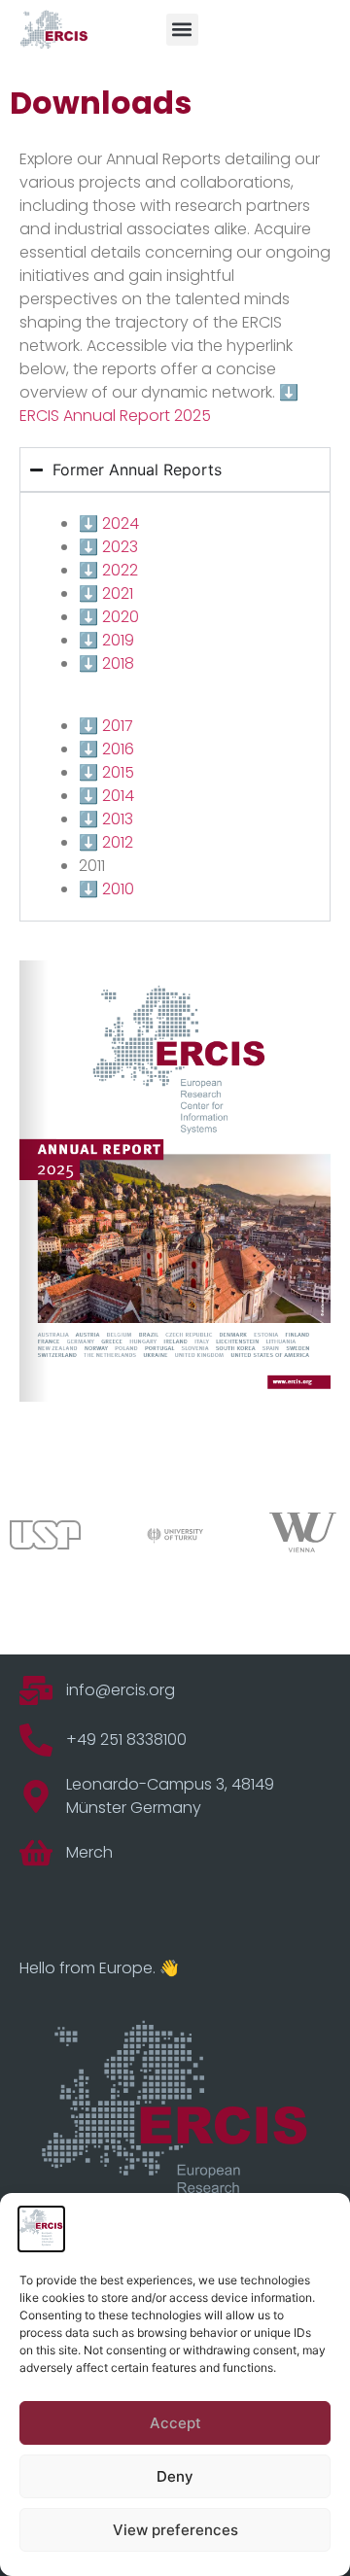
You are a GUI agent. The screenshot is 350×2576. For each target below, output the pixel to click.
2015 (118, 772)
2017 (118, 726)
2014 (118, 796)
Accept (175, 2423)
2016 (118, 749)
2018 (118, 663)
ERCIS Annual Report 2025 (115, 416)
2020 (121, 617)
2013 (118, 819)
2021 (118, 593)
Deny (175, 2476)
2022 (120, 570)
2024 (121, 523)
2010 (118, 889)
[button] (182, 30)
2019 (118, 640)
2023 (120, 547)
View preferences (175, 2530)
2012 (118, 842)
